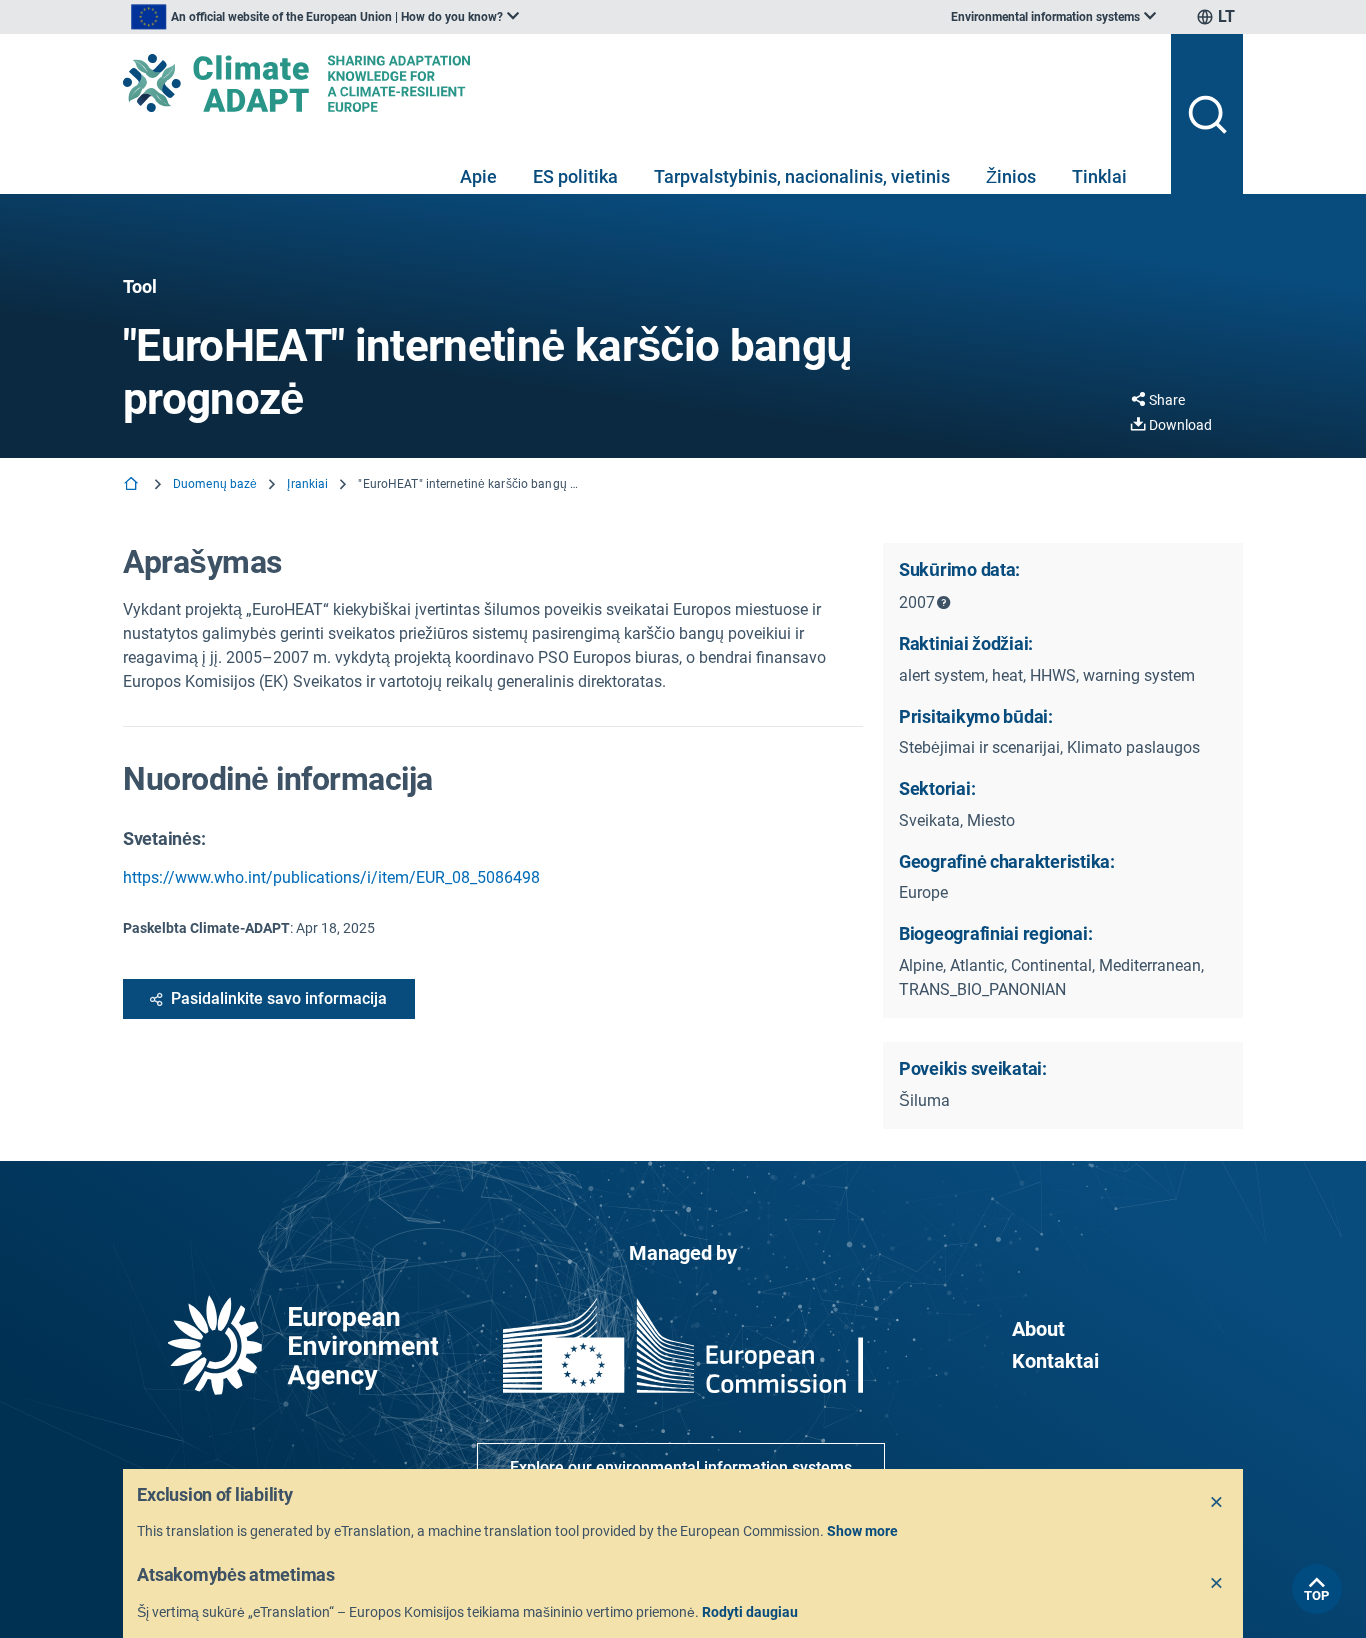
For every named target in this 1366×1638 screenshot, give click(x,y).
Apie (478, 176)
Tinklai (1099, 176)
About (1038, 1329)
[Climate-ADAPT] (639, 83)
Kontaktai (1055, 1361)
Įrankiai (307, 484)
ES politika (575, 176)
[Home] (133, 485)
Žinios (1011, 176)
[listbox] (325, 17)
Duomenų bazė (215, 484)
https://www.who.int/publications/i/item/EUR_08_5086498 (331, 877)
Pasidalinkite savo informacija (279, 998)
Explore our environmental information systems (681, 1467)
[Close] (1217, 1503)
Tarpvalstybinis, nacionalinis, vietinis (802, 176)
